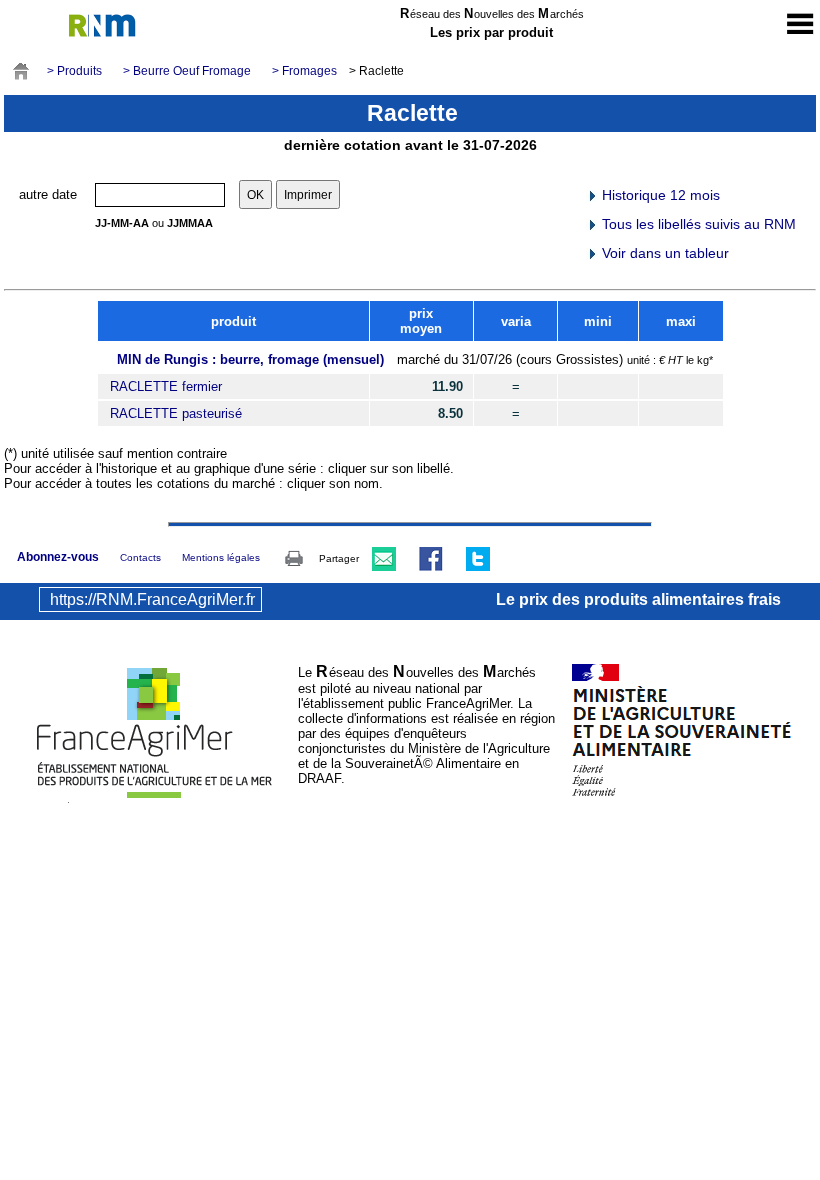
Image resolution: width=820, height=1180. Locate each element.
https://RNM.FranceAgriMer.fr (152, 599)
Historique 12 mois (659, 195)
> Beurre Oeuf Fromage (187, 71)
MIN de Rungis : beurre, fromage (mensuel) (250, 359)
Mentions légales (221, 557)
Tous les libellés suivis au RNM (697, 224)
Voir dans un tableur (663, 253)
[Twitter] (478, 557)
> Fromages (304, 71)
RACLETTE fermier (166, 386)
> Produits (74, 71)
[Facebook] (431, 557)
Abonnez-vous (58, 557)
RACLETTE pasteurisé (176, 413)
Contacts (140, 557)
